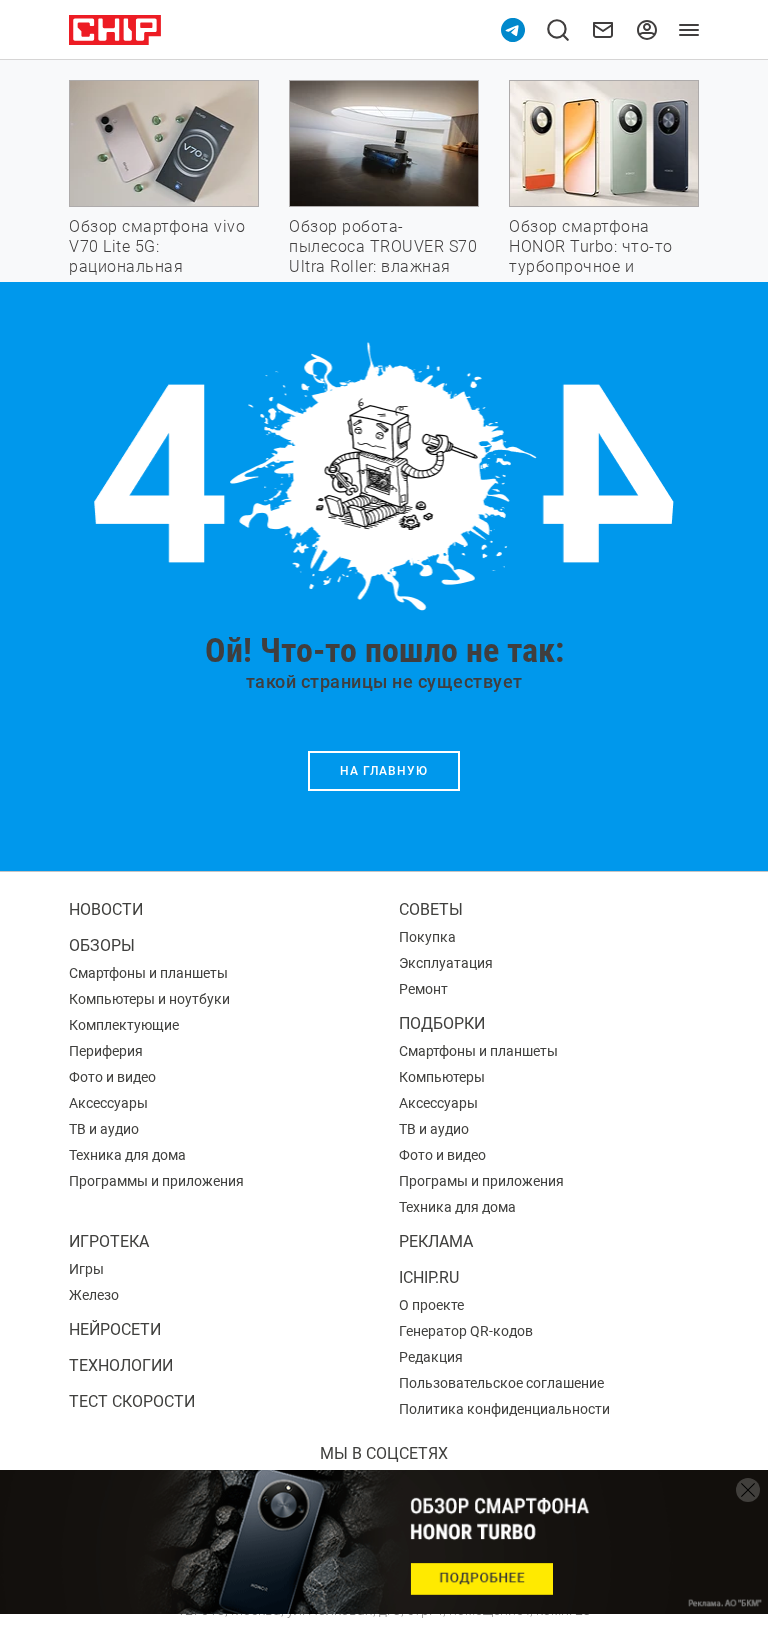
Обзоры (102, 945)
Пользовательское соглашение (501, 1383)
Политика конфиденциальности (504, 1409)
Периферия (106, 1051)
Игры (86, 1269)
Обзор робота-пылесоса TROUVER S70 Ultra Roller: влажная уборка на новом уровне (383, 266)
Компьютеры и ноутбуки (149, 999)
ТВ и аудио (104, 1129)
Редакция (431, 1357)
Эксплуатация (446, 963)
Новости (106, 909)
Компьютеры (442, 1077)
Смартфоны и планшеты (148, 973)
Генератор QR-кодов (466, 1331)
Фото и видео (112, 1077)
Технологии (121, 1365)
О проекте (431, 1305)
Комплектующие (124, 1025)
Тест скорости (132, 1401)
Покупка (427, 937)
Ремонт (423, 989)
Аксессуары (108, 1103)
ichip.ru (429, 1277)
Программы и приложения (156, 1181)
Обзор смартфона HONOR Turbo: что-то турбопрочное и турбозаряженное (591, 256)
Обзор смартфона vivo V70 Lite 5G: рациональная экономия (157, 256)
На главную (384, 771)
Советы (431, 909)
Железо (94, 1295)
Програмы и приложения (481, 1181)
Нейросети (115, 1329)
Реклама (436, 1241)
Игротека (109, 1241)
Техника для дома (127, 1155)
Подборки (442, 1023)
